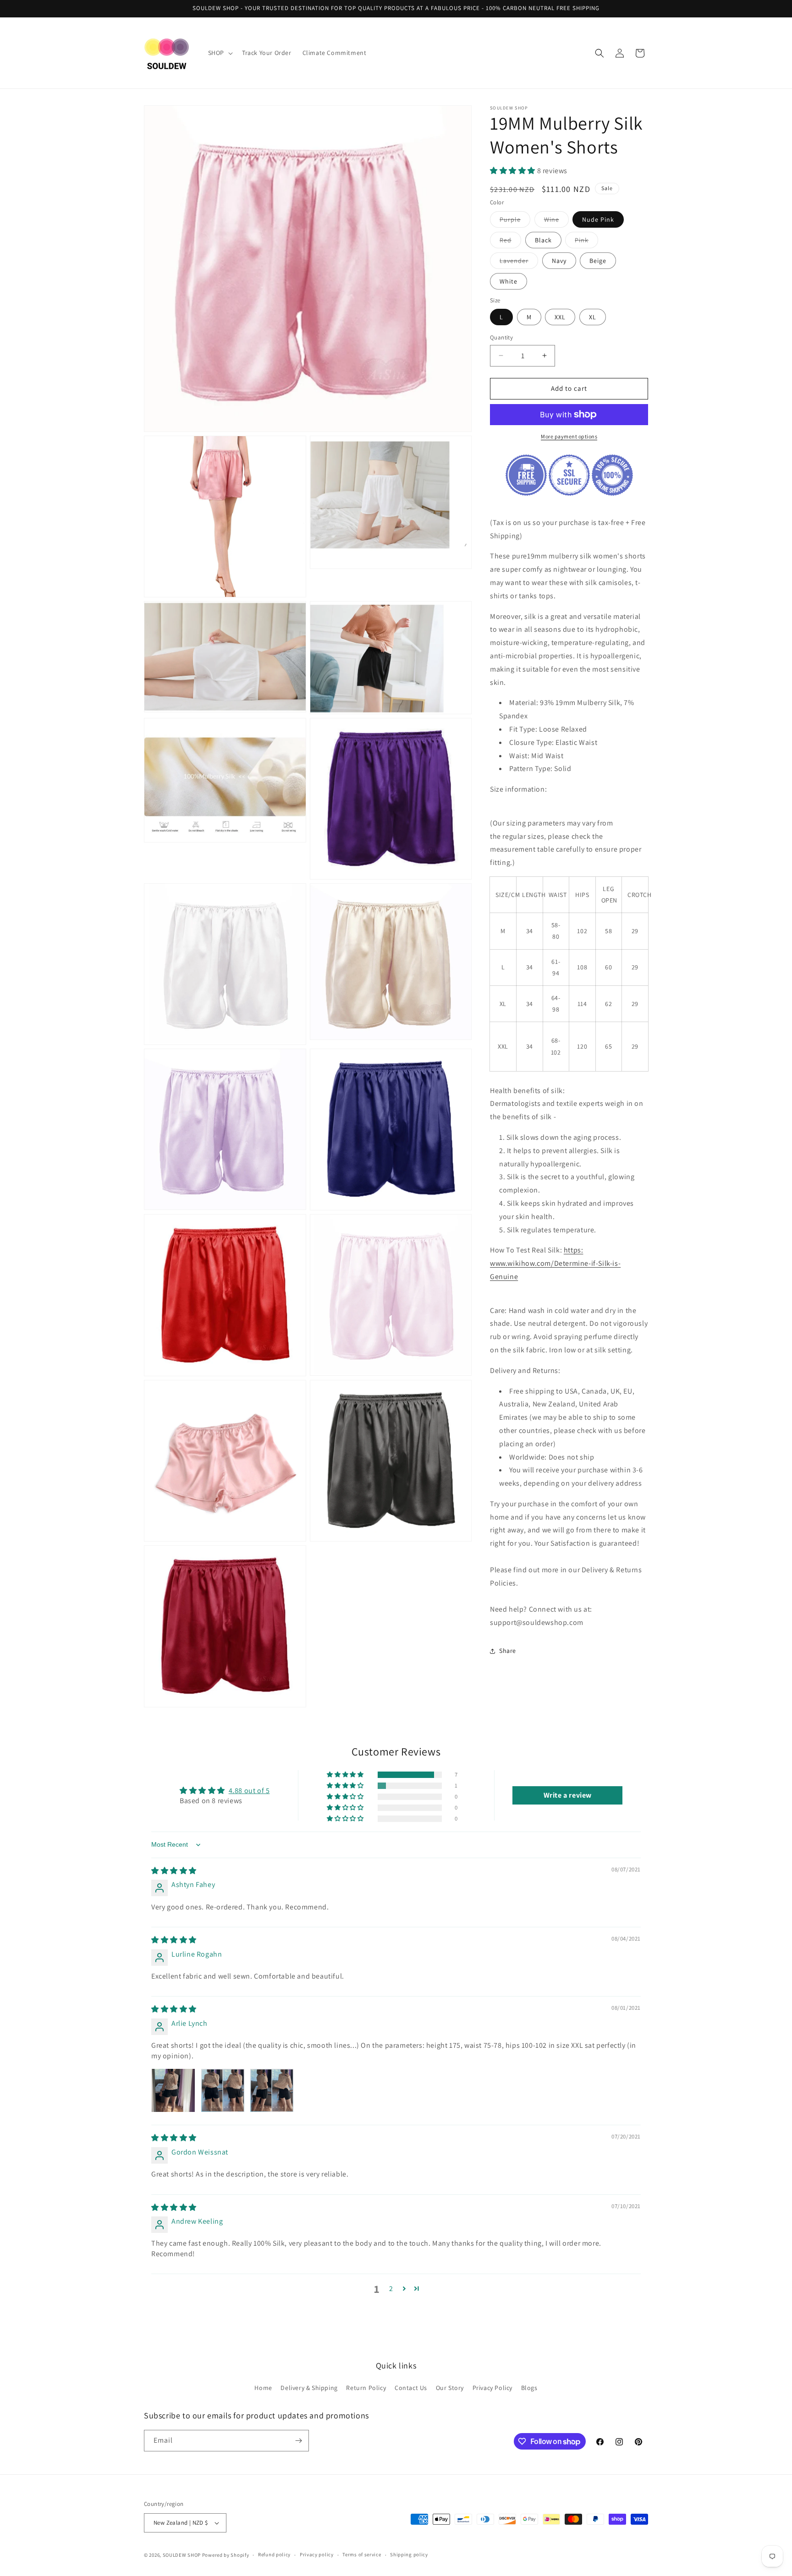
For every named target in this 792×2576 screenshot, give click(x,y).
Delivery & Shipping (309, 2388)
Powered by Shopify (226, 2555)
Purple (515, 221)
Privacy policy (317, 2554)
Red (510, 242)
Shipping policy (409, 2554)
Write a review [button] (568, 1795)
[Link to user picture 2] (223, 2090)
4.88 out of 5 (249, 1791)
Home (263, 2388)
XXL (560, 317)
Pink (586, 242)
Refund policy (274, 2554)
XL (593, 317)
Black (543, 240)
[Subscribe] (298, 2441)
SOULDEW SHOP (182, 2555)
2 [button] (391, 2289)
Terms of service (362, 2554)
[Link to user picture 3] (272, 2090)
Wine (556, 221)
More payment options (569, 436)
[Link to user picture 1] (173, 2090)
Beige (598, 261)
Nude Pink (598, 219)
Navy (559, 261)
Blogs (529, 2388)
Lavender (519, 263)
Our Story (450, 2388)
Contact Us (411, 2388)
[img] (174, 1871)
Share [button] (508, 1651)
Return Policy (366, 2388)
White (509, 281)
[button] (220, 53)
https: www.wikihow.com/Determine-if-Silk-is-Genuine (555, 1263)
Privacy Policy (492, 2388)
